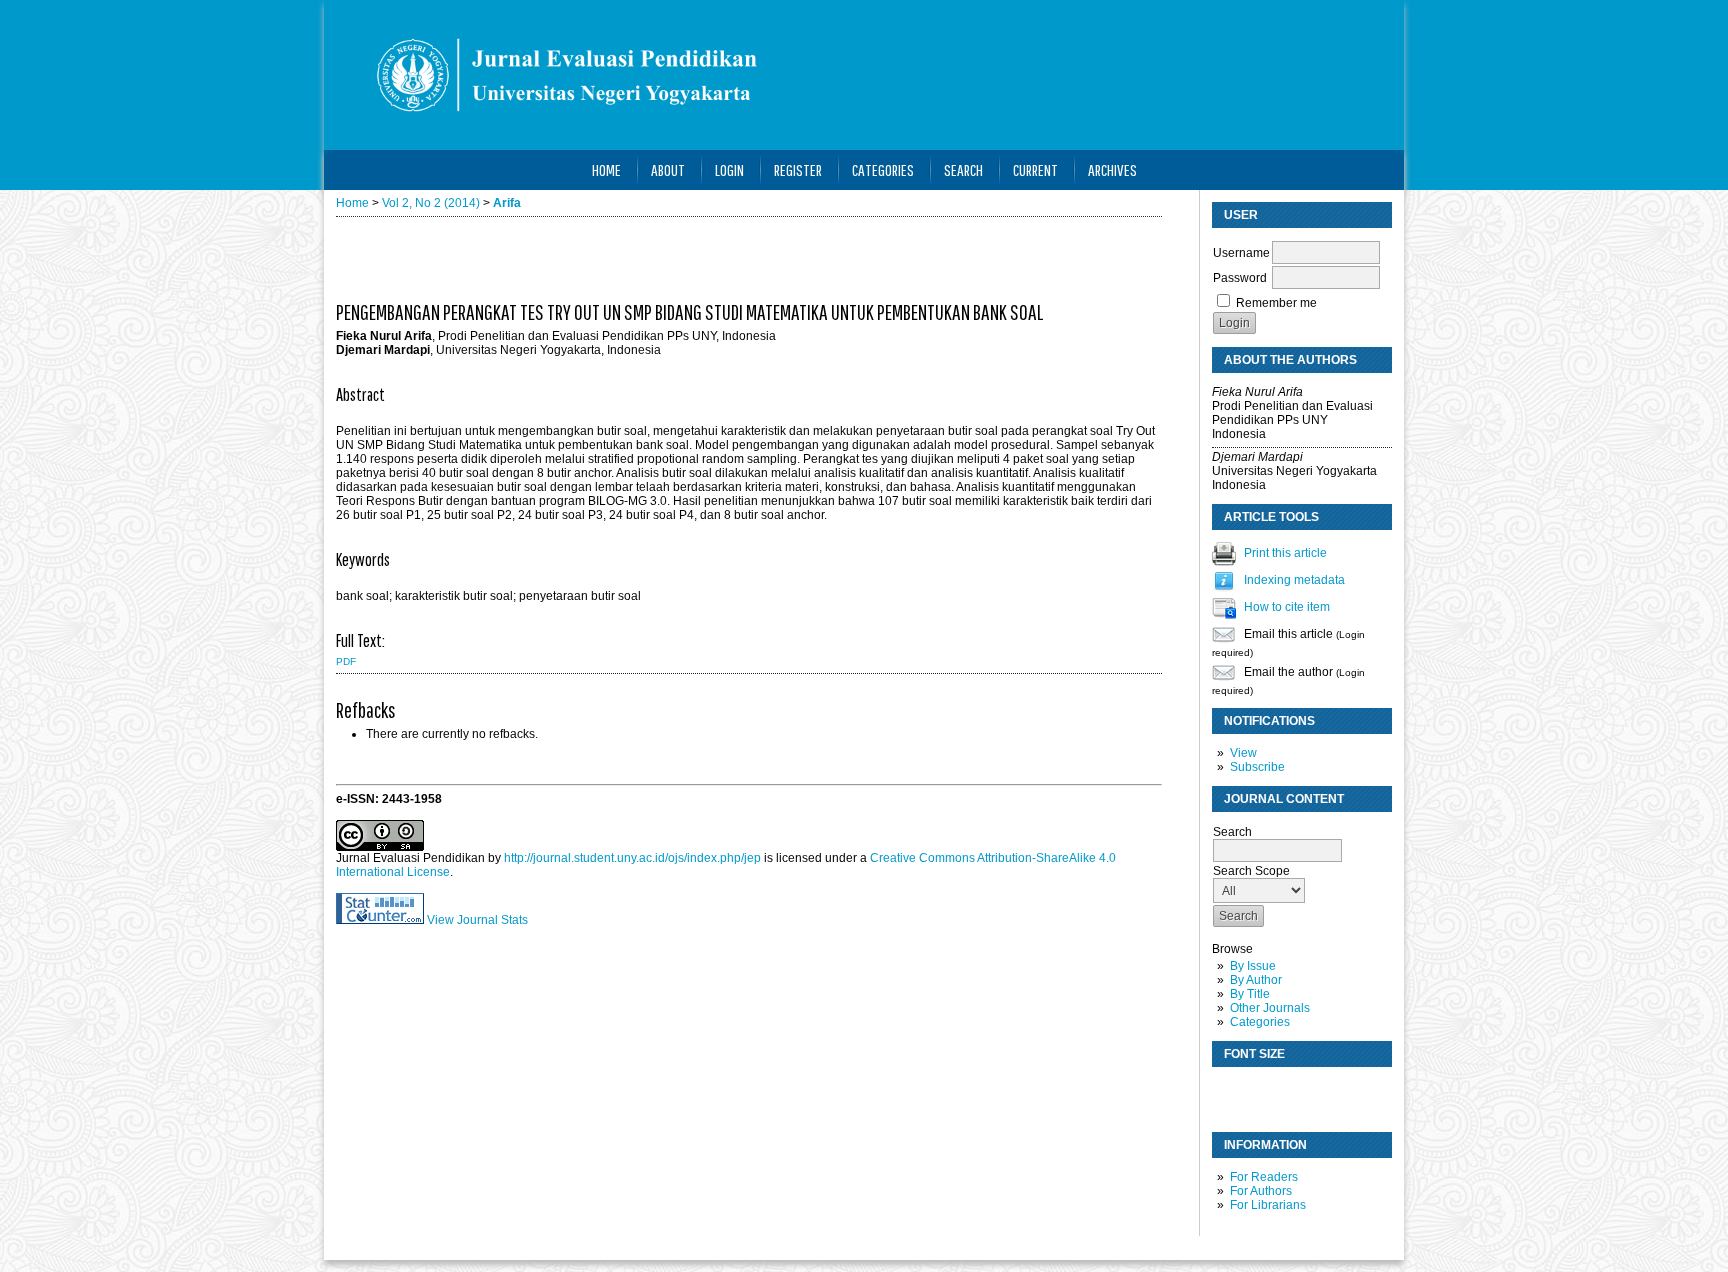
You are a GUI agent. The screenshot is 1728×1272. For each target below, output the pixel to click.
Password (1240, 278)
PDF (346, 661)
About (668, 169)
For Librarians (1268, 1205)
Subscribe (1257, 767)
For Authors (1261, 1191)
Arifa (507, 203)
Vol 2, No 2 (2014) (431, 203)
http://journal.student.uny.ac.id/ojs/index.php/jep (632, 858)
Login (729, 169)
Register (798, 169)
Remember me (1276, 303)
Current (1035, 169)
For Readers (1264, 1177)
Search (963, 169)
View (1243, 753)
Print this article (1285, 553)
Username (1241, 253)
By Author (1256, 980)
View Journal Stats (477, 920)
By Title (1250, 994)
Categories (1260, 1022)
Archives (1112, 169)
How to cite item (1287, 607)
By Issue (1253, 966)
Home (606, 169)
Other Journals (1270, 1008)
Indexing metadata (1294, 580)
